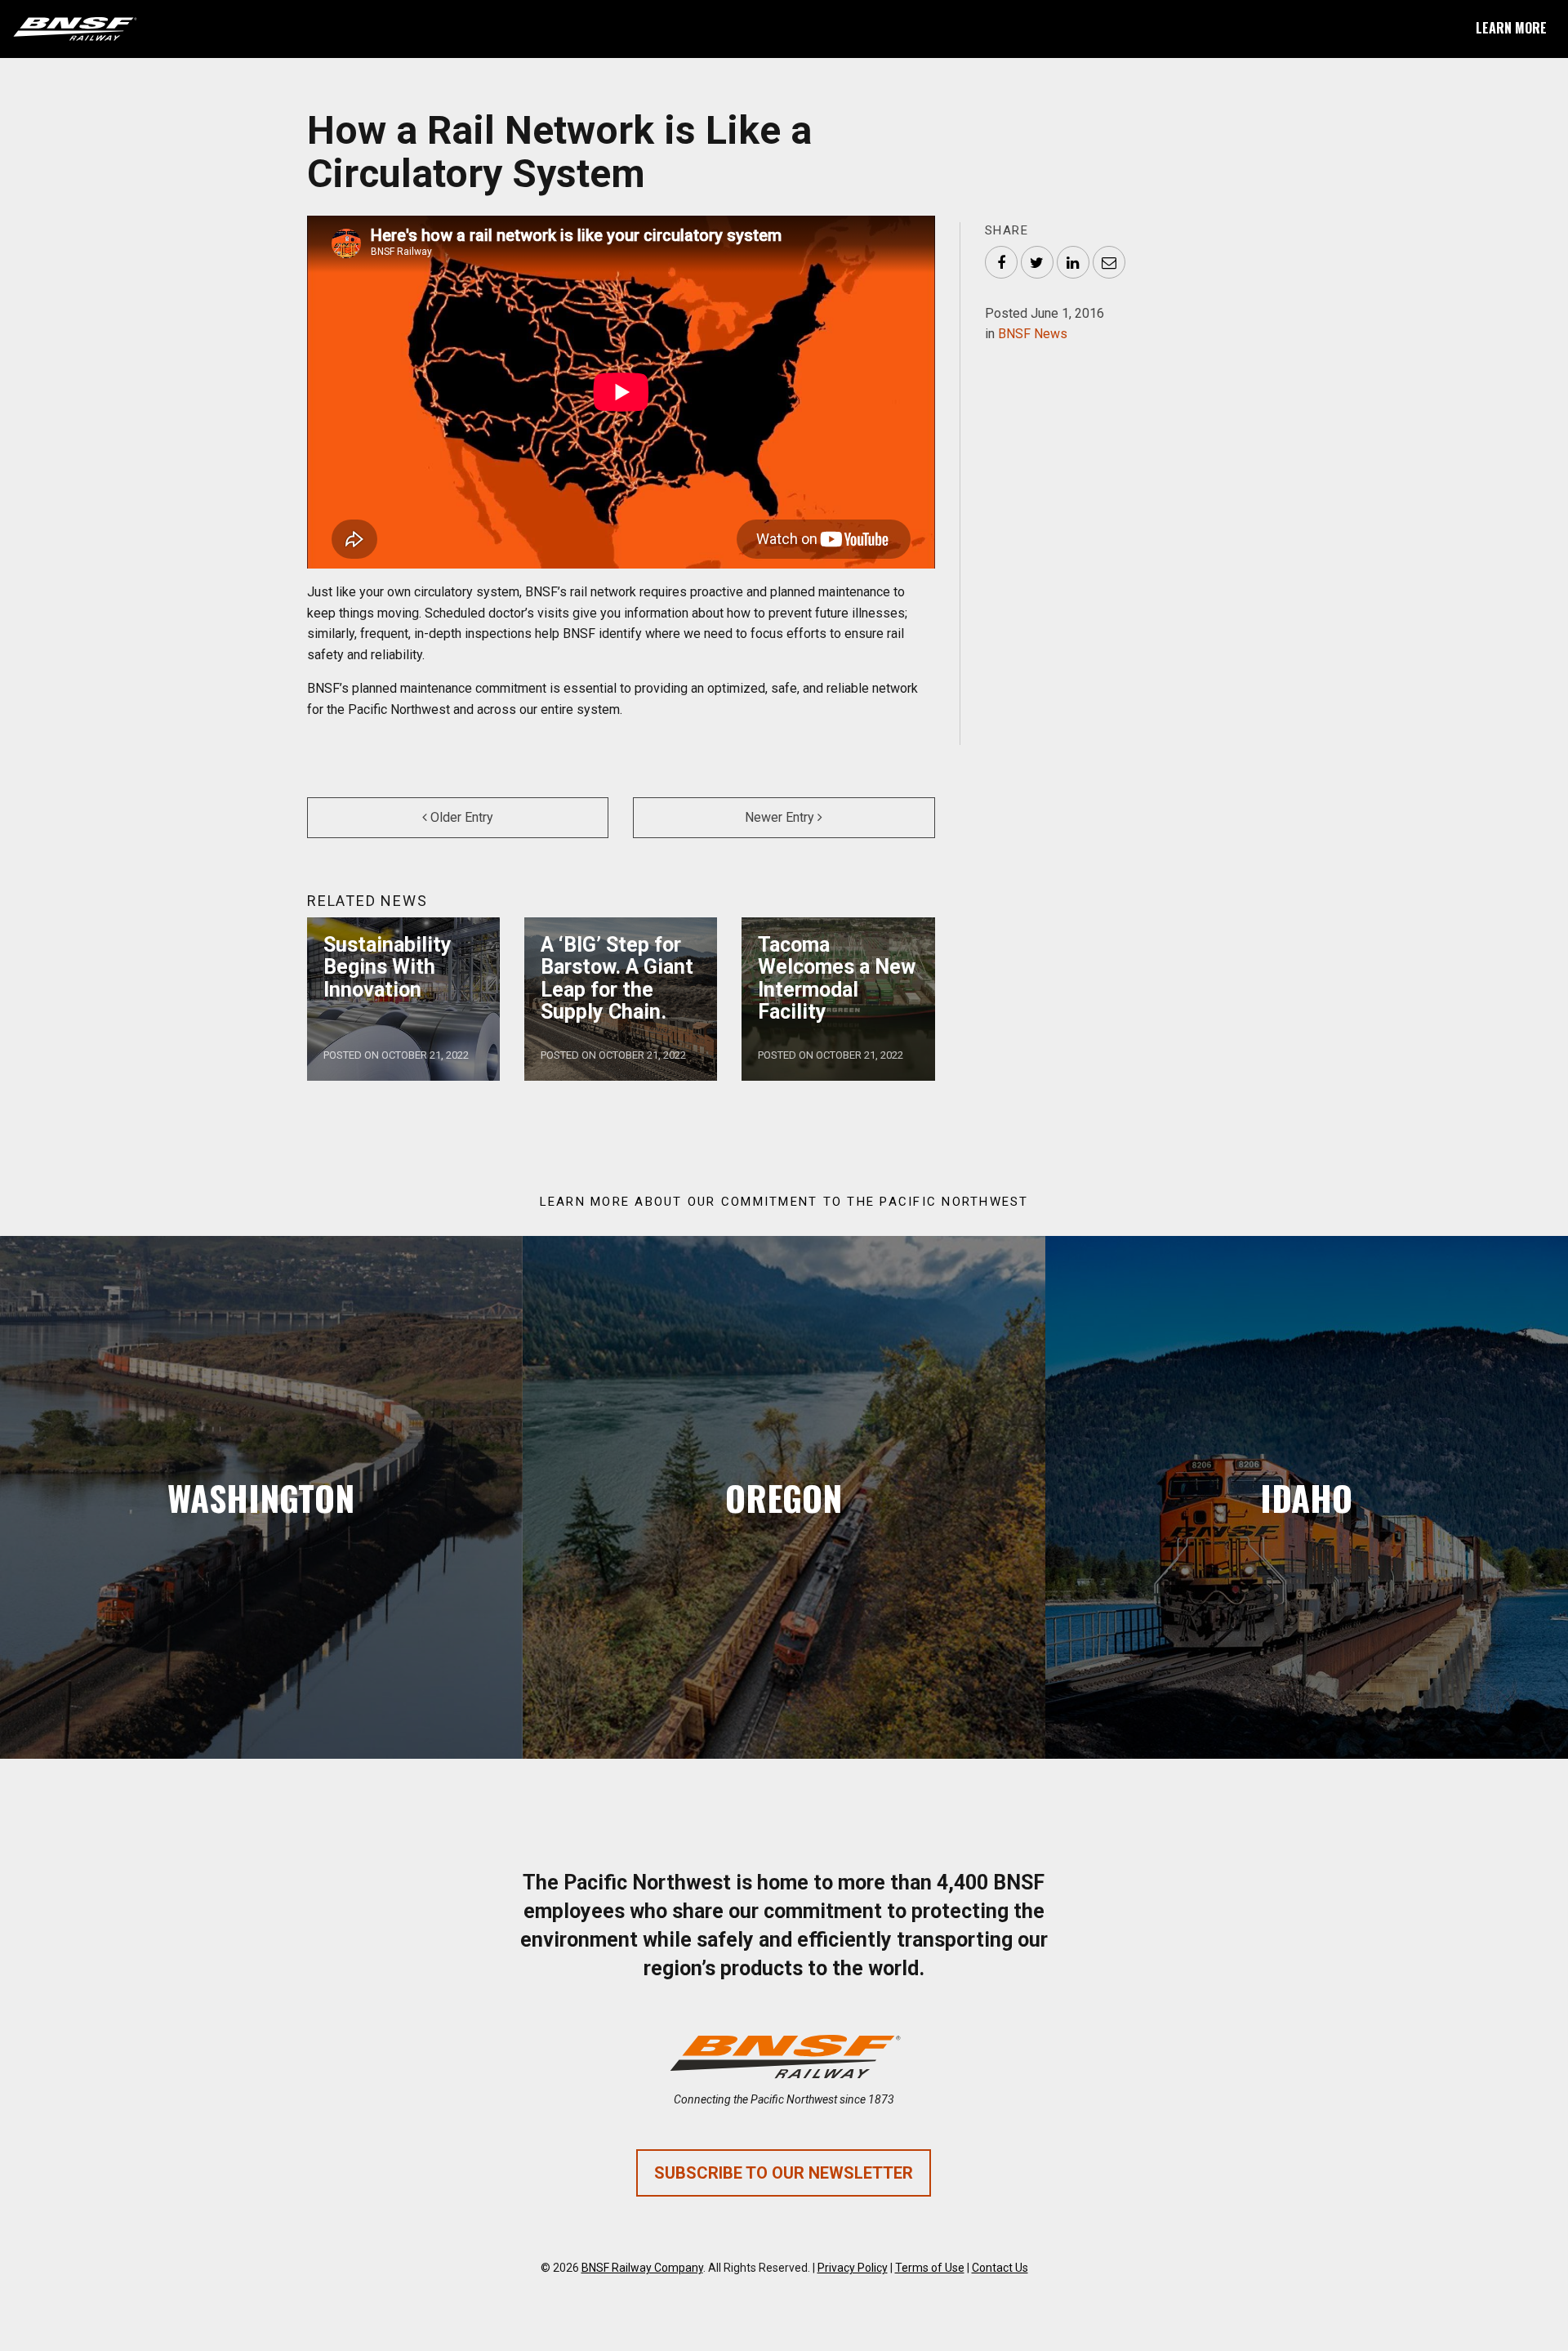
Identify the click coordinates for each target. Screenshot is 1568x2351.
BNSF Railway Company (642, 2268)
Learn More (1511, 28)
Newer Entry (781, 817)
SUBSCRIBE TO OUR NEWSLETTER (784, 2173)
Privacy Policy (853, 2268)
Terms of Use (930, 2268)
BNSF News (1033, 334)
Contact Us (1000, 2268)
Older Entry (460, 817)
